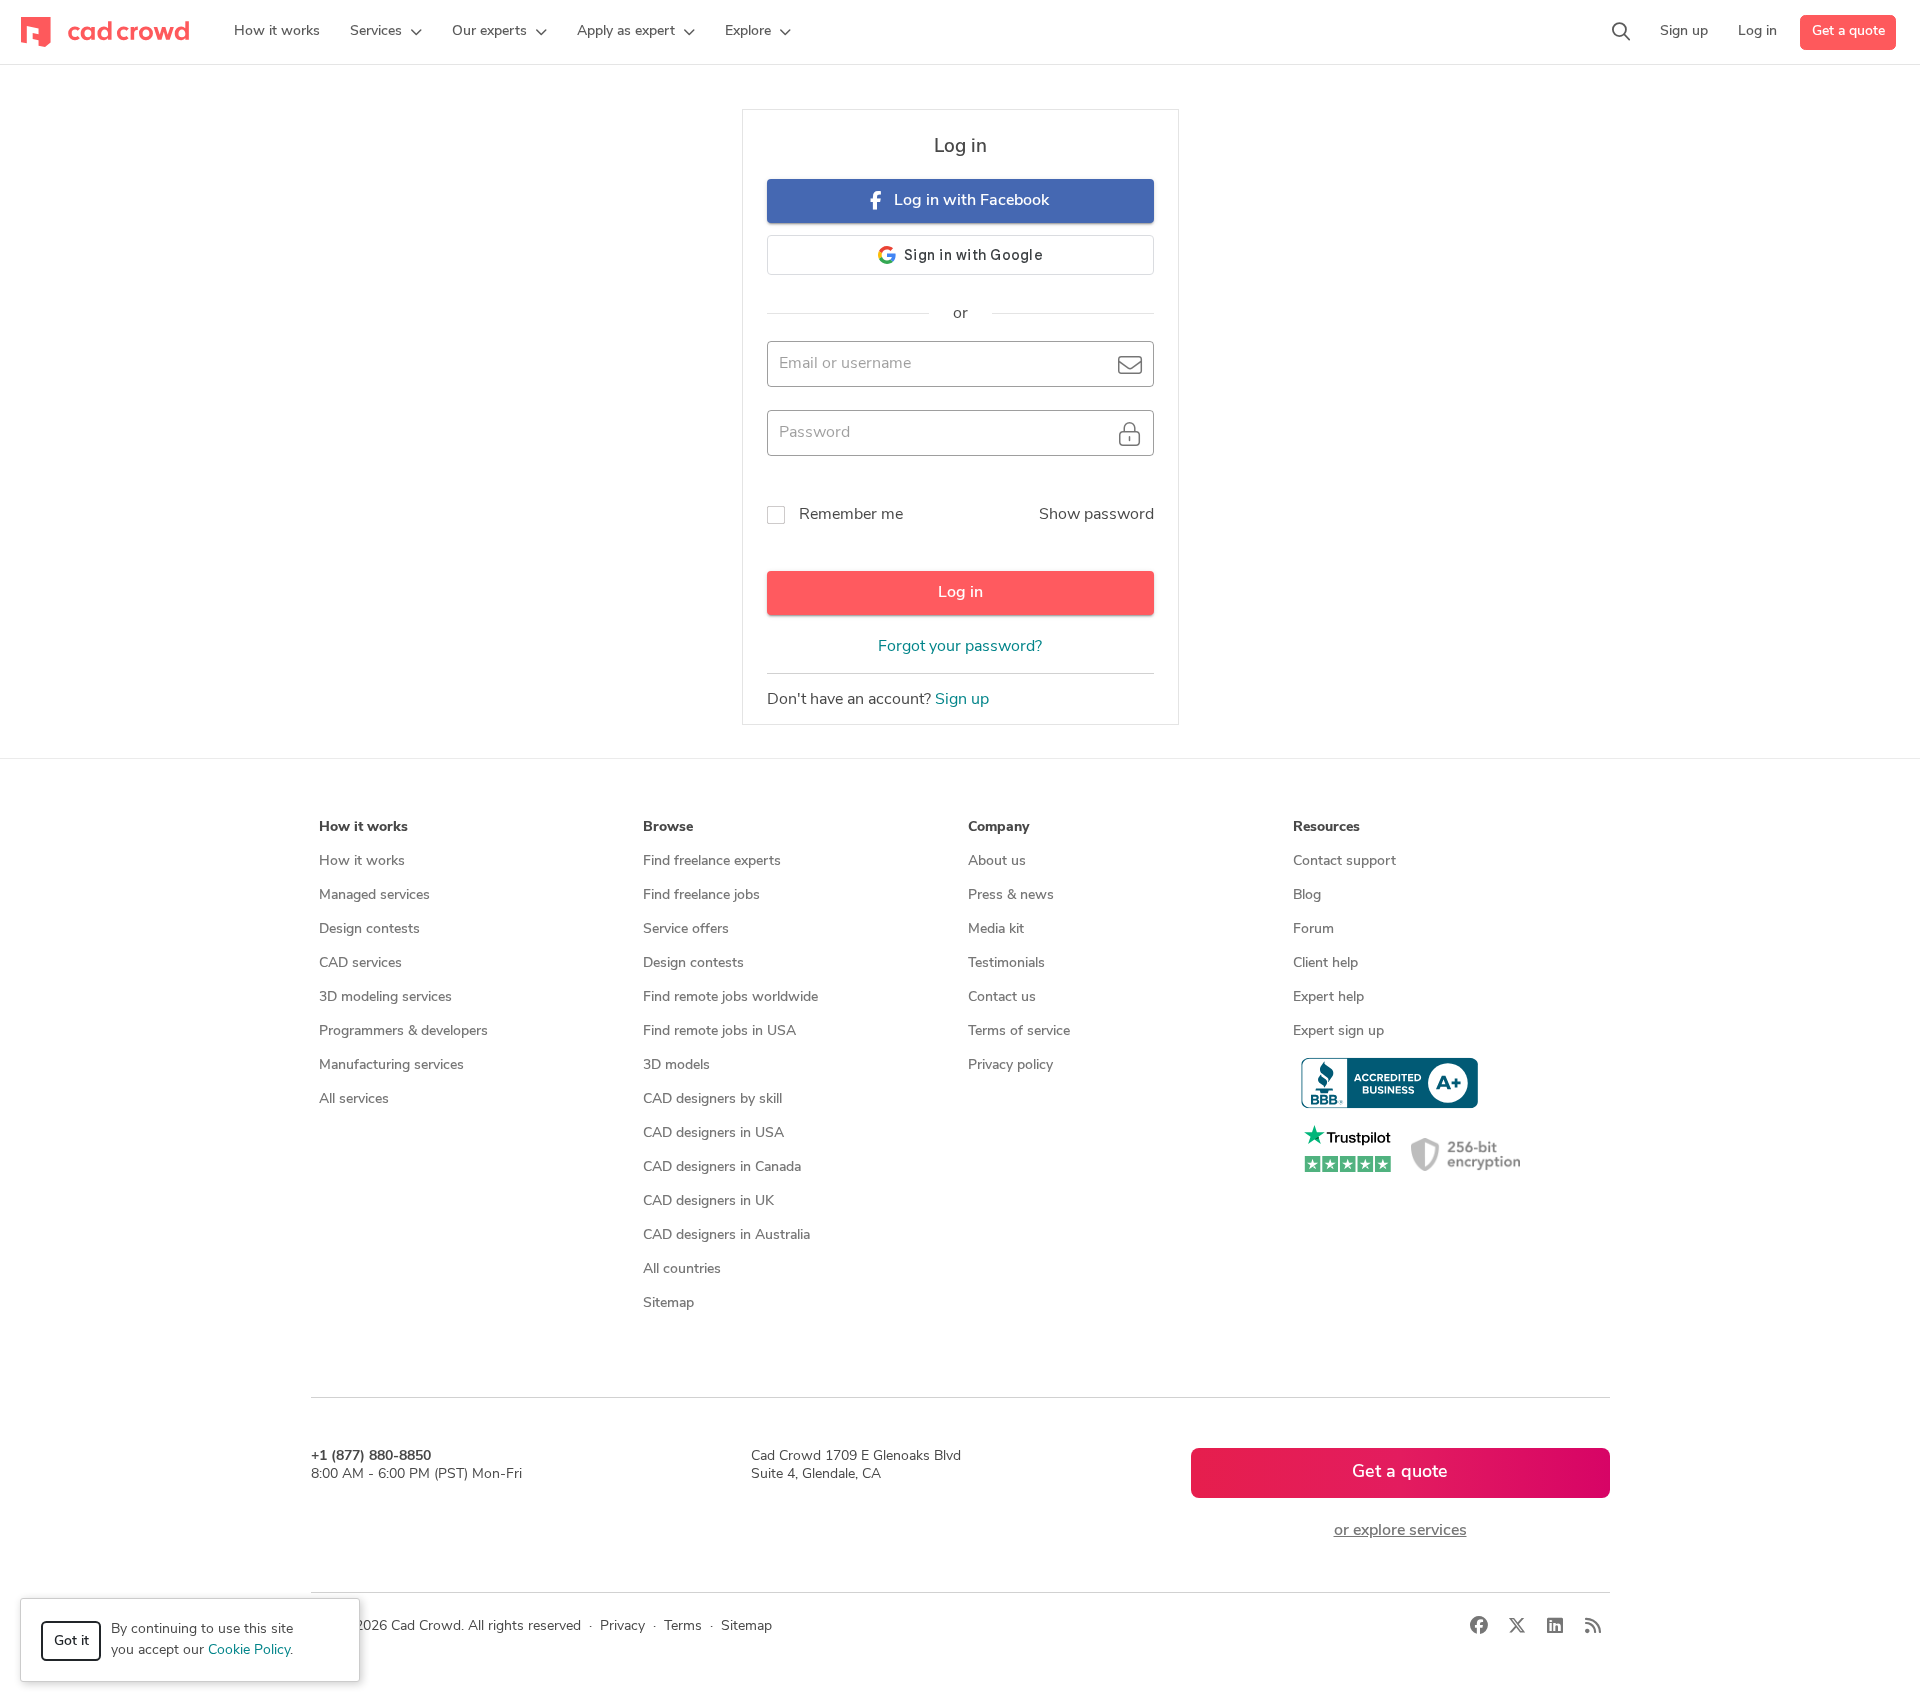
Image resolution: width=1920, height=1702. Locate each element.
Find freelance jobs (701, 895)
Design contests (369, 929)
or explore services (1400, 1531)
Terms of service (1019, 1031)
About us (997, 861)
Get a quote (1848, 31)
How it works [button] (363, 827)
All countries (682, 1269)
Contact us (1002, 997)
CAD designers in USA (713, 1133)
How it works (362, 861)
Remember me (851, 515)
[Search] (1621, 32)
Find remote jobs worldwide (730, 997)
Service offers (686, 929)
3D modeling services (385, 997)
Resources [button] (1326, 827)
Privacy (622, 1626)
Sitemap (668, 1303)
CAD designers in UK (708, 1201)
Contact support (1344, 861)
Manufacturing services (391, 1065)
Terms (683, 1626)
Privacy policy (1010, 1065)
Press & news (1011, 895)
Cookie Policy (249, 1650)
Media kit (996, 929)
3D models (676, 1065)
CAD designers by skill (712, 1099)
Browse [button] (668, 827)
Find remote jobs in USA (719, 1031)
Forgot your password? (960, 647)
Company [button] (998, 827)
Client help (1325, 963)
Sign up (962, 700)
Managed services (374, 895)
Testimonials (1006, 963)
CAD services (360, 963)
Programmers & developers (403, 1031)
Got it (71, 1641)
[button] (386, 32)
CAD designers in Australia (726, 1235)
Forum (1313, 929)
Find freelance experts (712, 861)
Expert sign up (1338, 1031)
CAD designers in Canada (722, 1167)
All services (354, 1099)
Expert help (1328, 997)
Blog (1307, 895)
